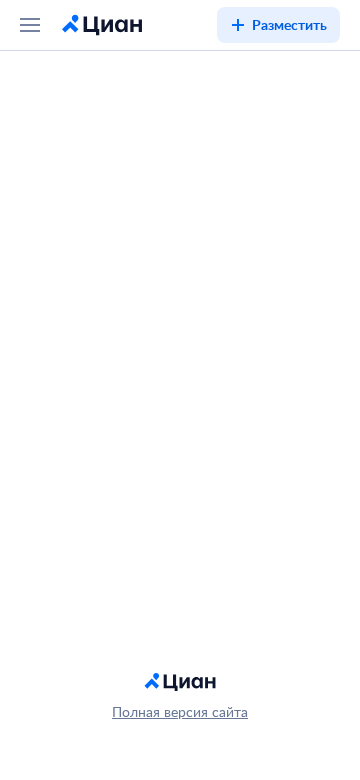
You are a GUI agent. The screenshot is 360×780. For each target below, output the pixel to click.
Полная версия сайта (180, 711)
